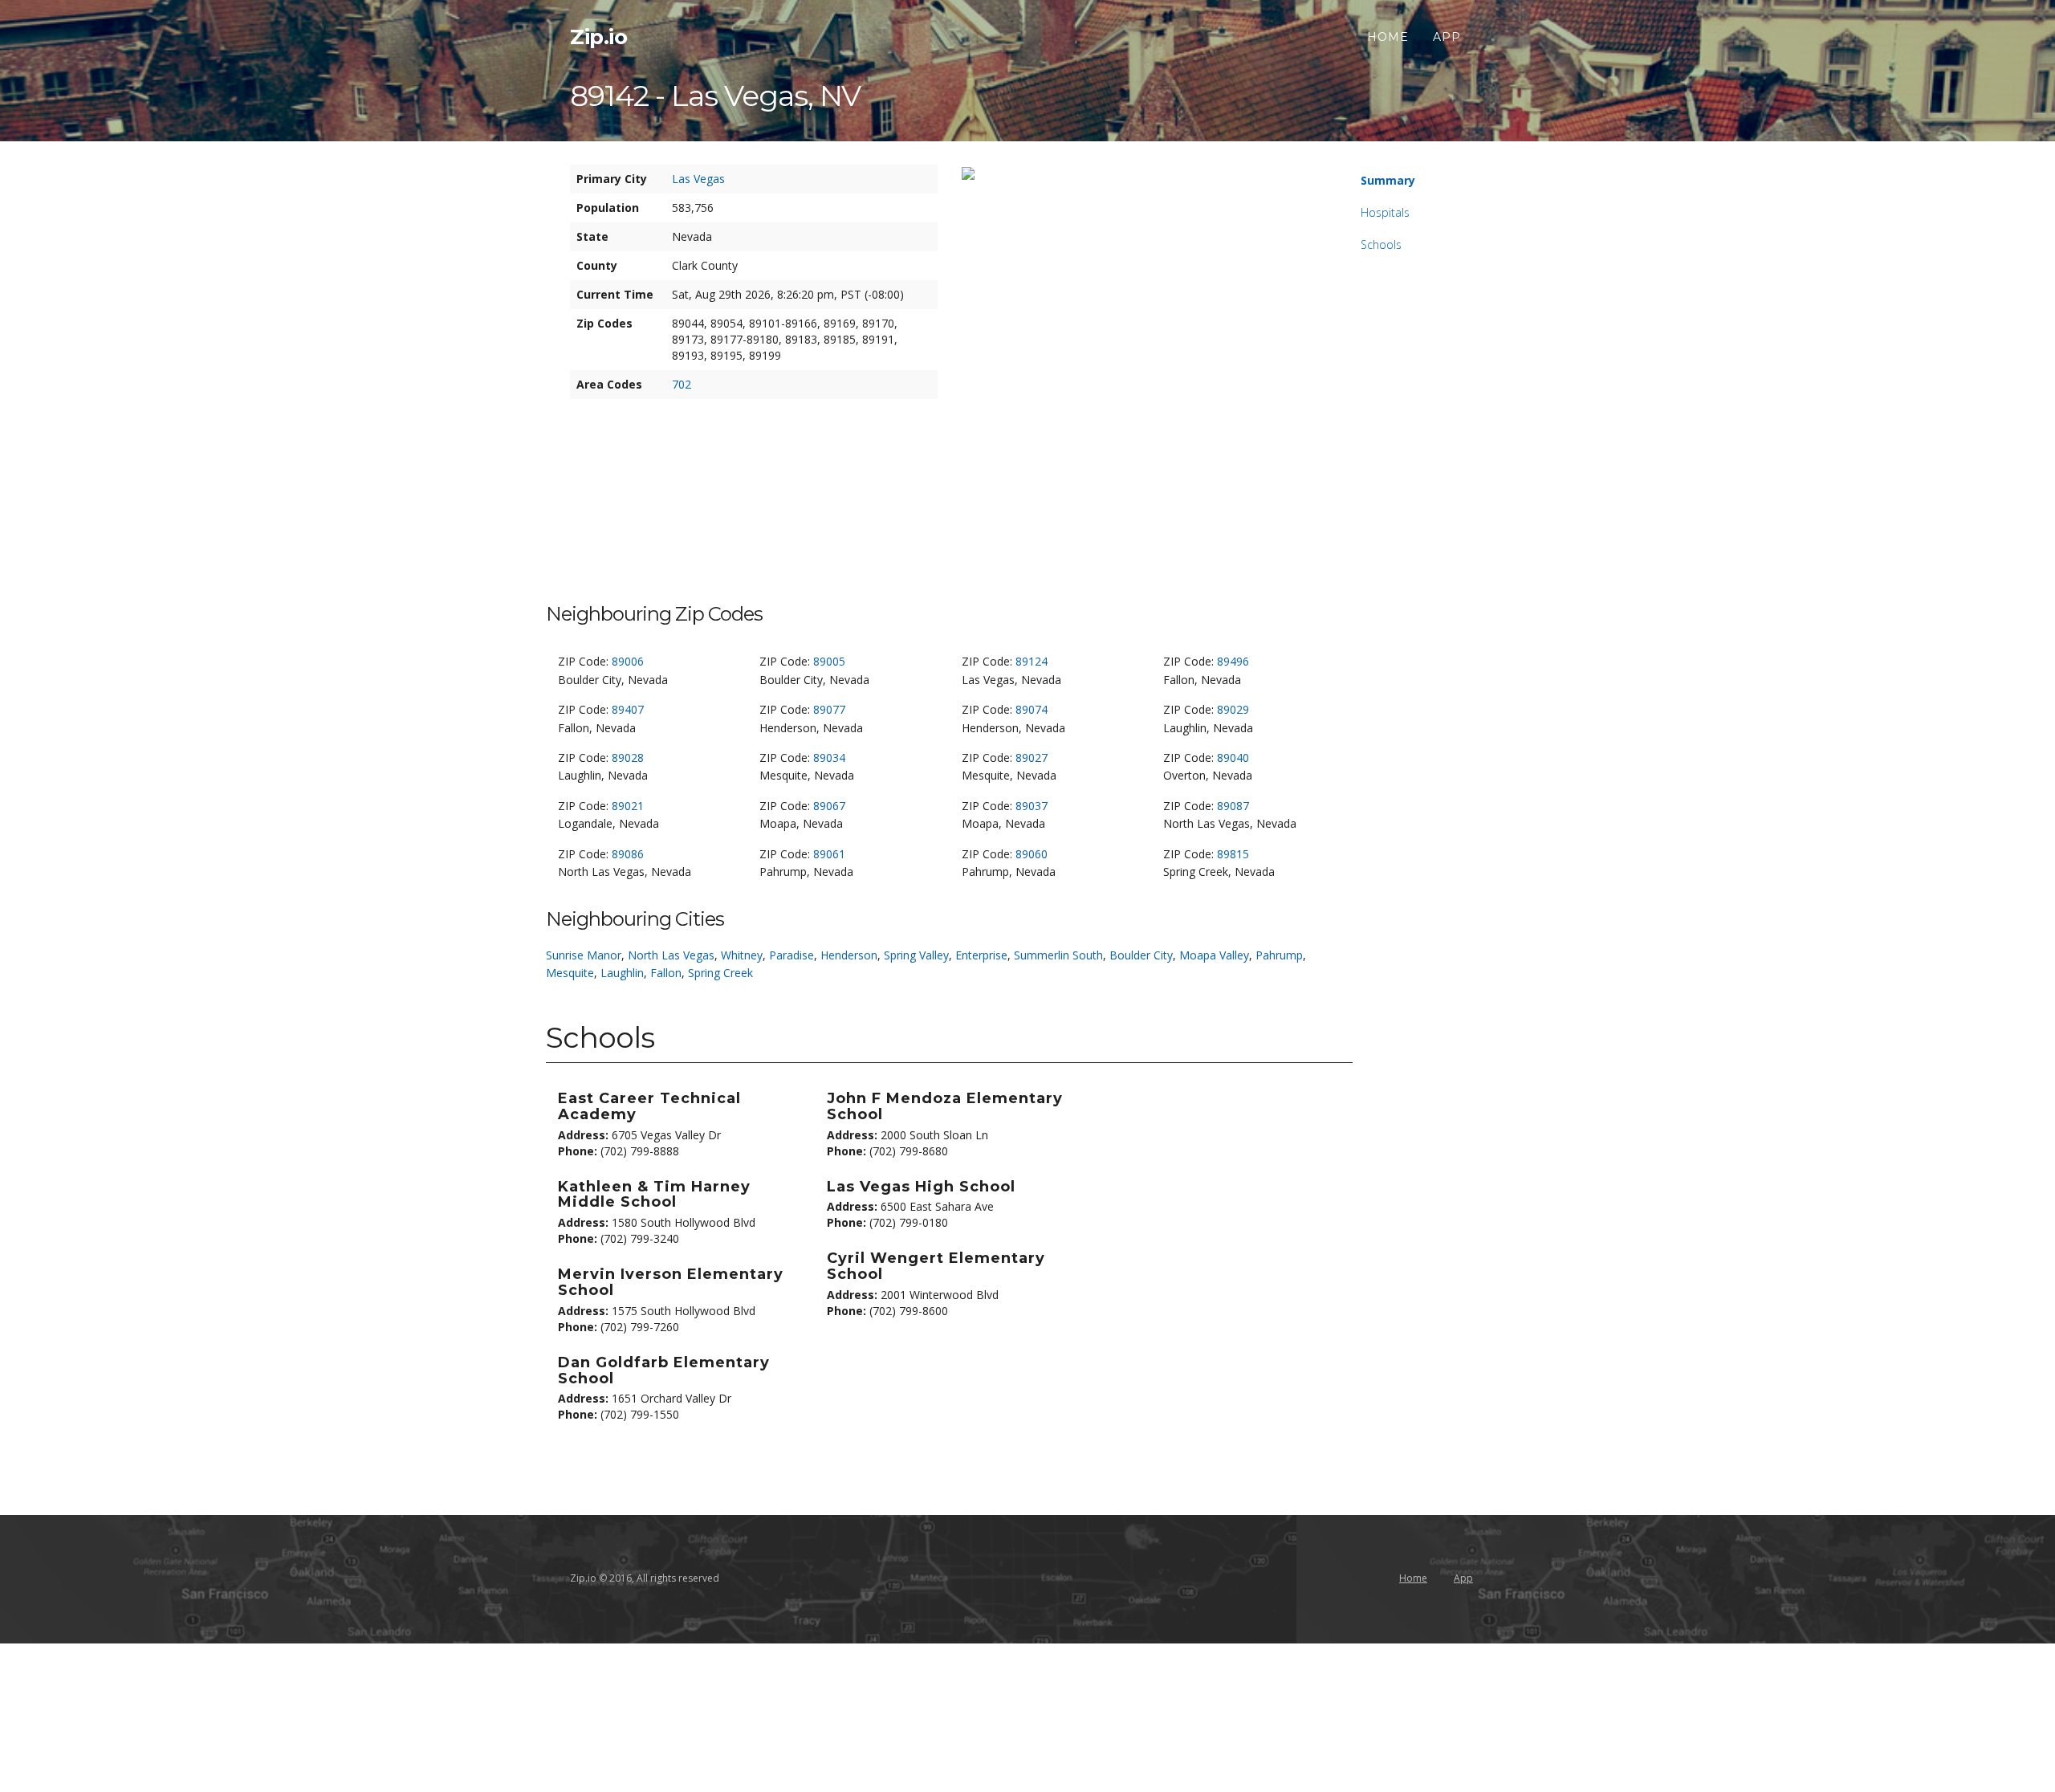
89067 (829, 806)
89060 (1032, 854)
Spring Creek (720, 973)
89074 (1032, 709)
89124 (1032, 661)
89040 (1233, 758)
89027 (1032, 758)
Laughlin (622, 973)
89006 (628, 661)
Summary (1388, 180)
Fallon (666, 973)
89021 (628, 806)
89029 (1233, 709)
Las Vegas (698, 179)
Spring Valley (916, 955)
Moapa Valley (1214, 955)
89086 (628, 854)
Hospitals (1385, 212)
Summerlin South (1058, 955)
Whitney (742, 955)
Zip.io (598, 37)
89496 (1233, 661)
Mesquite (570, 973)
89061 (829, 854)
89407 (628, 709)
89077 (829, 709)
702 (682, 384)
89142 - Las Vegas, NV (715, 96)
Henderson (849, 955)
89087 (1233, 806)
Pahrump (1279, 955)
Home (1388, 37)
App (1447, 37)
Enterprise (981, 955)
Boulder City (1141, 955)
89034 (829, 758)
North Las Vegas (671, 955)
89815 (1233, 854)
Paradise (791, 955)
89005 (829, 661)
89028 (628, 758)
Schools (1381, 244)
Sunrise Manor (584, 955)
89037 (1032, 806)
